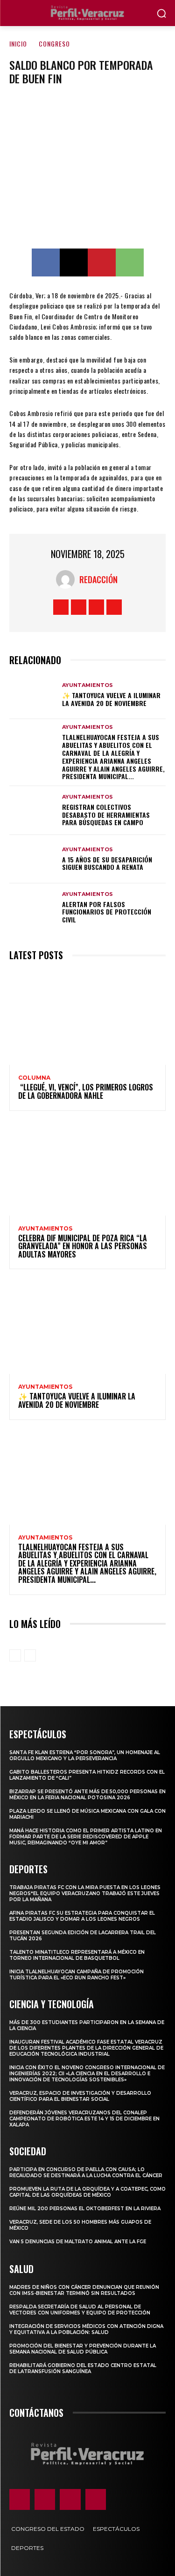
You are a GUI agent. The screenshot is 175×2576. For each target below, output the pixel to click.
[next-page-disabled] (30, 1655)
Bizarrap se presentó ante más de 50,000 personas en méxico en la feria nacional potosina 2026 (87, 1795)
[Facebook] (46, 262)
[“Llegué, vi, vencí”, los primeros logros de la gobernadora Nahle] (87, 1018)
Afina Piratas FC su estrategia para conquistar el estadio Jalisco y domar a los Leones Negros (82, 1916)
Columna (34, 1078)
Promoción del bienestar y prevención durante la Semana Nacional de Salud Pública (83, 2349)
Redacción (98, 579)
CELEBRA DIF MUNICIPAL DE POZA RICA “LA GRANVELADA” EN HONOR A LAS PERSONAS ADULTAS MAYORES (83, 1246)
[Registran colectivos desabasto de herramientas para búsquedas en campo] (33, 810)
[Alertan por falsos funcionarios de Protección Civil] (33, 908)
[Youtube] (114, 607)
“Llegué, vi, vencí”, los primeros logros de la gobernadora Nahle (86, 1091)
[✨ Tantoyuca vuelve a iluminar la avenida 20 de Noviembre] (33, 695)
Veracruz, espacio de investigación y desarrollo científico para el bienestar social (80, 2096)
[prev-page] (15, 1655)
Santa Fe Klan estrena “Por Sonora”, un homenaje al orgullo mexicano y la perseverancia (85, 1755)
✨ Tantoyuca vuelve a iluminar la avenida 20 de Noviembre (111, 699)
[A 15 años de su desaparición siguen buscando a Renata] (33, 859)
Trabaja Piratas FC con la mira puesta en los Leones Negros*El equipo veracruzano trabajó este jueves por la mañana (85, 1893)
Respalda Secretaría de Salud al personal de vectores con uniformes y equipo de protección (80, 2310)
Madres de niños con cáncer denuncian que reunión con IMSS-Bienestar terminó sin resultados (84, 2290)
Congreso (54, 44)
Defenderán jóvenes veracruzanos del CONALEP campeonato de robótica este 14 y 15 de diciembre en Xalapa (84, 2119)
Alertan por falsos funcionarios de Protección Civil (107, 912)
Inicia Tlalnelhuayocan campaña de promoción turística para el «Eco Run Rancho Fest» (77, 1975)
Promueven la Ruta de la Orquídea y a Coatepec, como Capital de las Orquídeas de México (87, 2192)
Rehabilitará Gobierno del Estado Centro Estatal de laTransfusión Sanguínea (83, 2368)
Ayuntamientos (87, 685)
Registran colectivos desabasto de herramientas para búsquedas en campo (106, 815)
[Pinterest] (102, 262)
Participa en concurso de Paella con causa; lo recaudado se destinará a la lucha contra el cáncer (86, 2172)
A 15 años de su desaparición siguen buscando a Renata (107, 863)
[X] (74, 262)
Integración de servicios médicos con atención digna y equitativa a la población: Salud (86, 2329)
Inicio (18, 44)
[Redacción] (68, 579)
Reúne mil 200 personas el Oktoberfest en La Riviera (85, 2209)
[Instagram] (79, 607)
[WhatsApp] (130, 262)
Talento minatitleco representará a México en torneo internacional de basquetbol (77, 1955)
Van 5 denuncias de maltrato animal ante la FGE (78, 2242)
